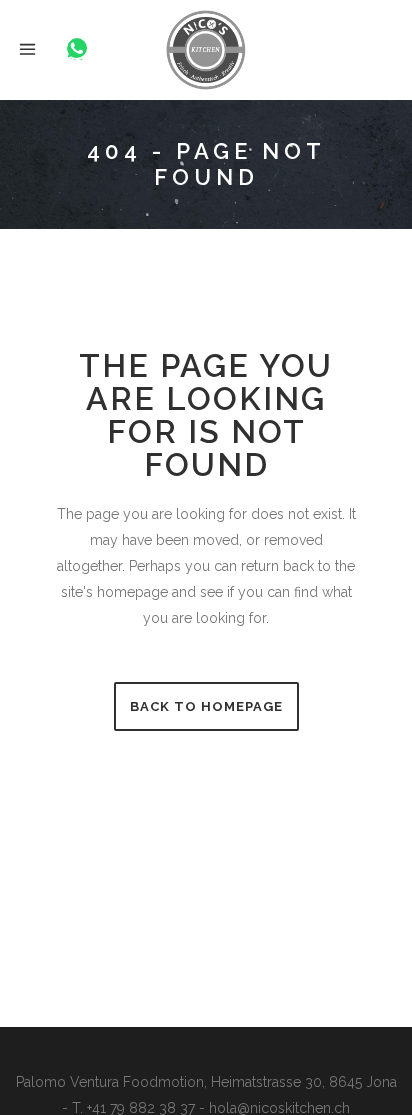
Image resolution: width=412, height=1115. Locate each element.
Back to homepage (206, 706)
